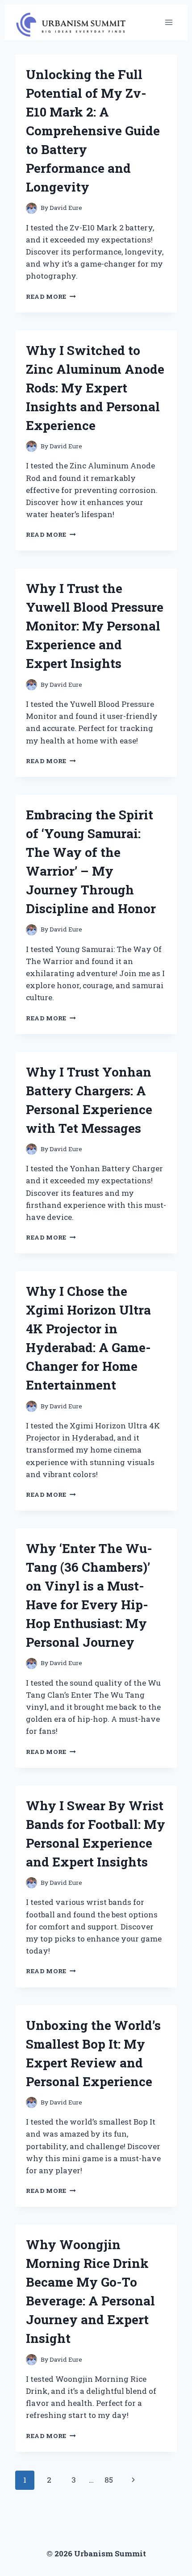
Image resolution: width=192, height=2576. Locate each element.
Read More (51, 296)
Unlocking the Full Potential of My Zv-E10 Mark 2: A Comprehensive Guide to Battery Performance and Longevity (93, 131)
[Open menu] (169, 22)
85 (109, 2480)
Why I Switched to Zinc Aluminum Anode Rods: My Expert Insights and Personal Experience (95, 388)
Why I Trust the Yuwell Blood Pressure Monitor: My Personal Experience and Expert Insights (95, 626)
